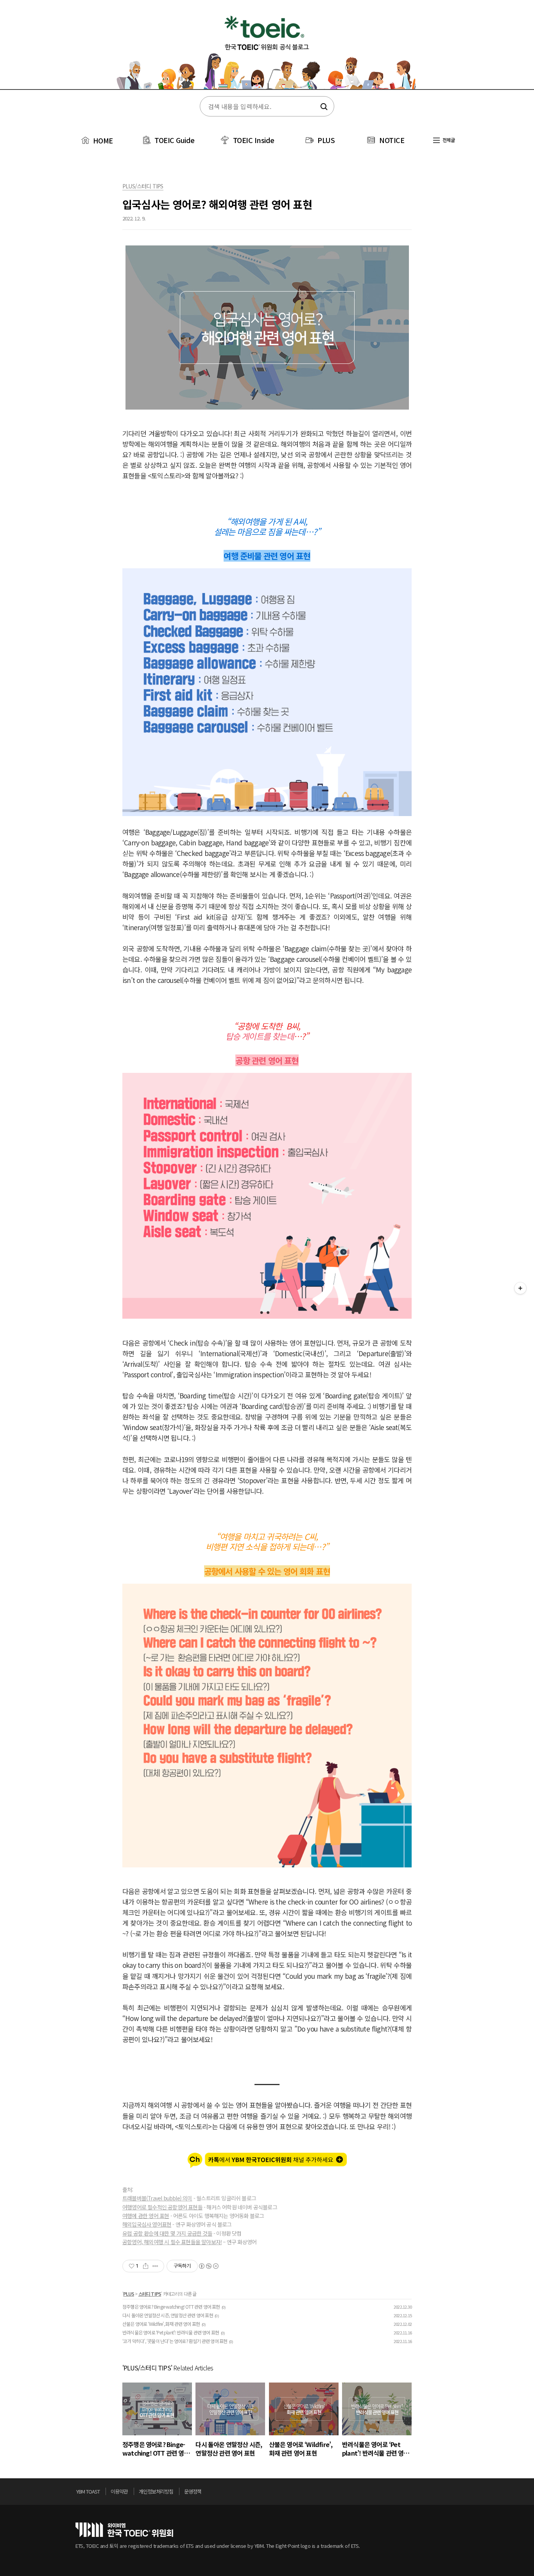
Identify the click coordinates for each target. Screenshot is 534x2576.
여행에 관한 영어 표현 (146, 2216)
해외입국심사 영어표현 (147, 2224)
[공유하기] (146, 2266)
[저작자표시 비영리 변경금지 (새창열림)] (208, 2266)
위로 (456, 2494)
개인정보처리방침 (156, 2491)
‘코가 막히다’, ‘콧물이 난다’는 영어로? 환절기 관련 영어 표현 (175, 2341)
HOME (102, 140)
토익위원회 (124, 2530)
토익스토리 (267, 50)
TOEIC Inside (254, 140)
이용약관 (119, 2491)
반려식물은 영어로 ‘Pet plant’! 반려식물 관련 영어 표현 (171, 2332)
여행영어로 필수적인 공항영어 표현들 (162, 2207)
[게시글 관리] (155, 2266)
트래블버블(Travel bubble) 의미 (157, 2198)
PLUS (326, 140)
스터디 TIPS (150, 2294)
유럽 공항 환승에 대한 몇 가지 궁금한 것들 (167, 2233)
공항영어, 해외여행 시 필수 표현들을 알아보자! (172, 2242)
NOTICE (392, 140)
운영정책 (193, 2491)
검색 (323, 107)
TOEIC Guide (175, 140)
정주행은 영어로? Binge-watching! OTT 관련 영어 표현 (171, 2307)
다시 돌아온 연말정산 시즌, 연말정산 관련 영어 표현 (168, 2315)
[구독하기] (520, 1288)
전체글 (448, 140)
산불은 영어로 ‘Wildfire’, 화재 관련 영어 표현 (161, 2324)
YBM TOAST (88, 2491)
